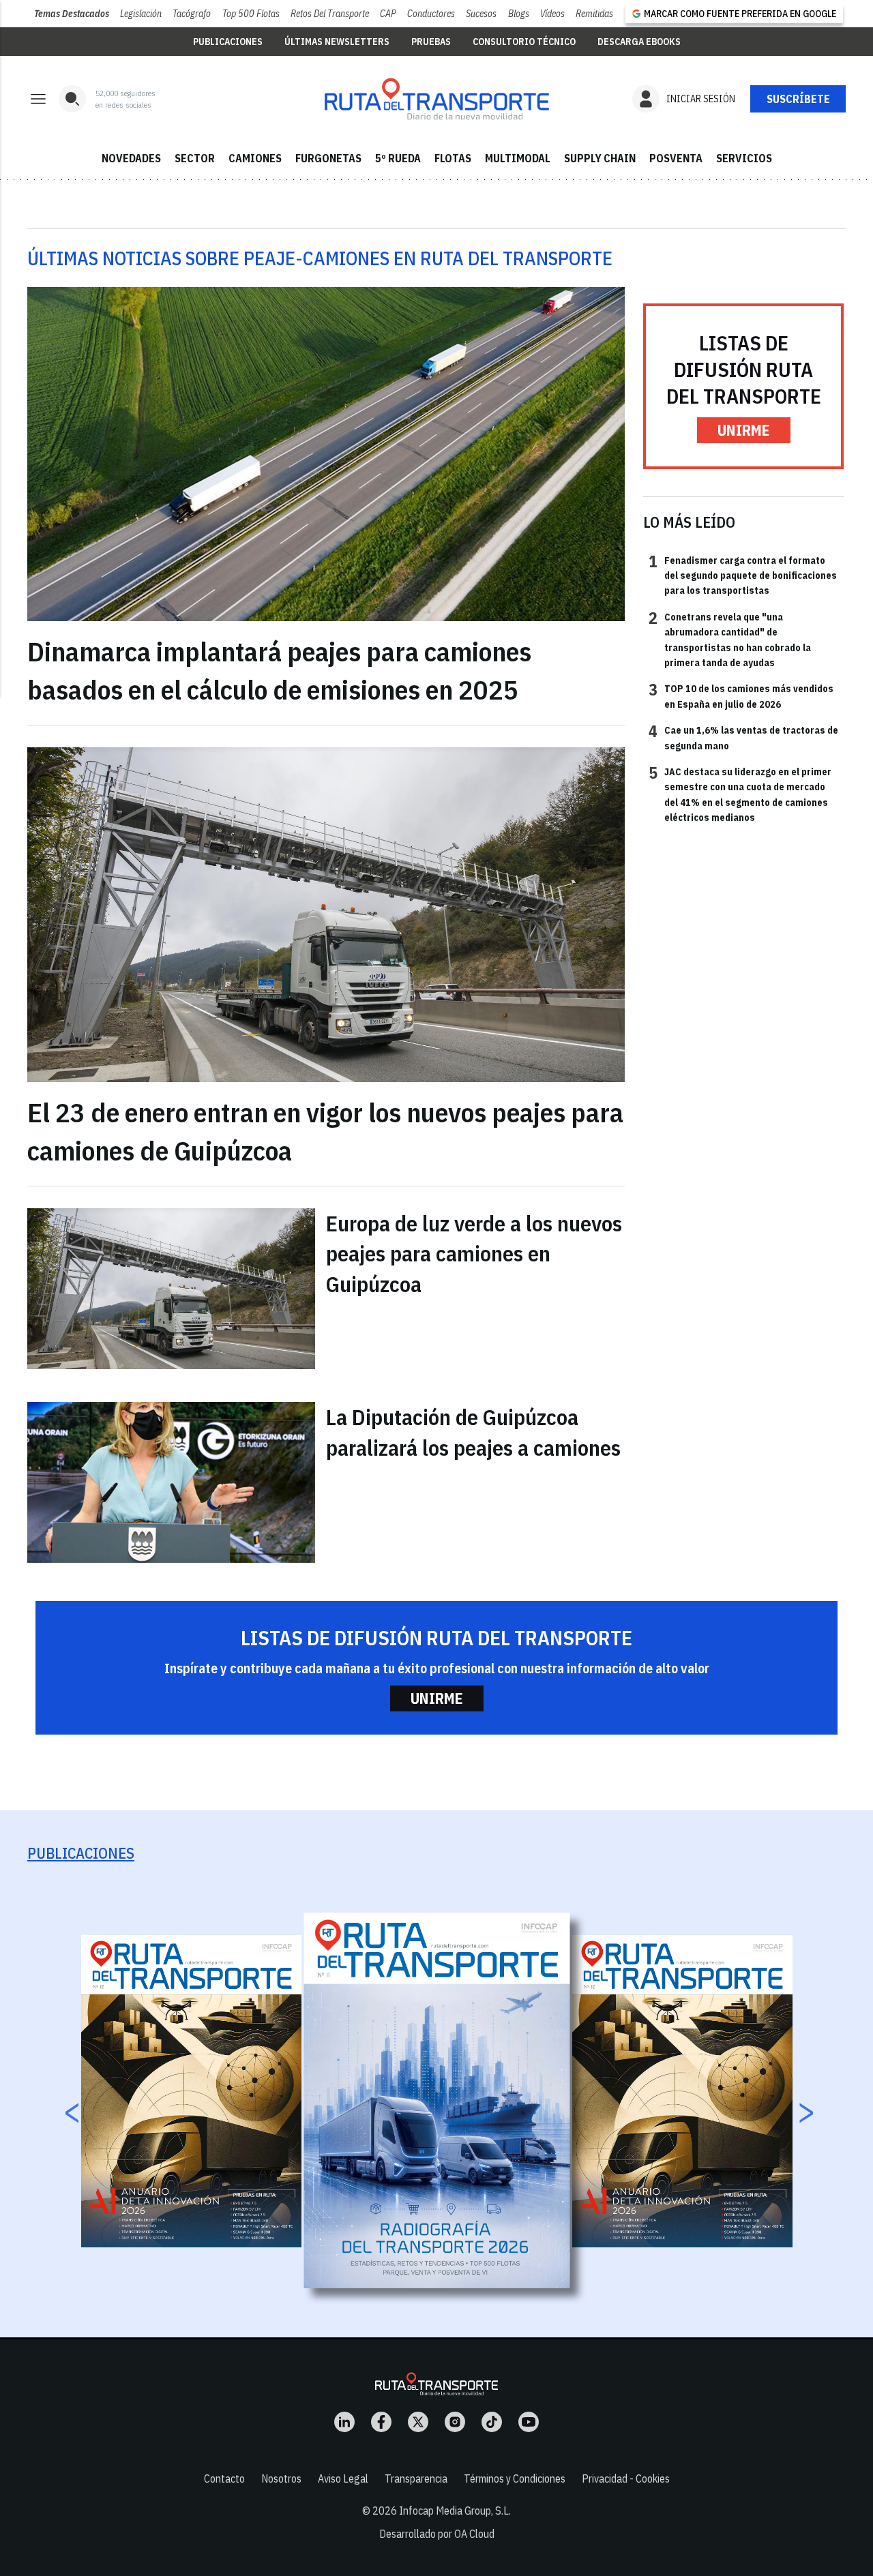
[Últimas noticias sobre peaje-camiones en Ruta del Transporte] (436, 99)
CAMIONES (255, 158)
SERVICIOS (744, 158)
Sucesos (481, 14)
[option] (437, 2100)
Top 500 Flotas (251, 14)
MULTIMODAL (518, 158)
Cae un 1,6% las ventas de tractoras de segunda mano (743, 737)
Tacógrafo (192, 14)
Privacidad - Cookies (626, 2478)
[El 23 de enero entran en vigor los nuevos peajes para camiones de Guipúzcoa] (326, 915)
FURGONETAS (328, 158)
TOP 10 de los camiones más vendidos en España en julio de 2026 (741, 695)
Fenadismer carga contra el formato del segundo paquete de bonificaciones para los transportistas (743, 575)
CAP (388, 14)
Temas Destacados (72, 14)
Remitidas (594, 14)
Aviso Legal (343, 2478)
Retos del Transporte (330, 14)
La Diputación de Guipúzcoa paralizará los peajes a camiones (473, 1432)
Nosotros (281, 2478)
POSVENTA (676, 158)
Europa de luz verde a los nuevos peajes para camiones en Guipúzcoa (474, 1254)
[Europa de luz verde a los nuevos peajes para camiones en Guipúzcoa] (171, 1289)
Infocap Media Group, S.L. (455, 2511)
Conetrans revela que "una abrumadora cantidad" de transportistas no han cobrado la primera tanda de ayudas (730, 639)
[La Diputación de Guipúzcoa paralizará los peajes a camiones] (171, 1482)
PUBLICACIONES (228, 42)
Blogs (519, 14)
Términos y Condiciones (515, 2478)
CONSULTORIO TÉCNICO (524, 42)
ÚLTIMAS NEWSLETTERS (337, 42)
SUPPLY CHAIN (600, 158)
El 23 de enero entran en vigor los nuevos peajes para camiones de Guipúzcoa (325, 1131)
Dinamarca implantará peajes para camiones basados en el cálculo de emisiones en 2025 (279, 670)
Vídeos (552, 14)
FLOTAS (453, 158)
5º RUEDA (398, 158)
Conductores (431, 14)
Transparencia (416, 2478)
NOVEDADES (131, 158)
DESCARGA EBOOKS (639, 42)
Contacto (224, 2478)
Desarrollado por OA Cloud (437, 2534)
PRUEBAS (431, 42)
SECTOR (195, 158)
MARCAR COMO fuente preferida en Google (740, 14)
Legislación (141, 14)
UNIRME (744, 430)
